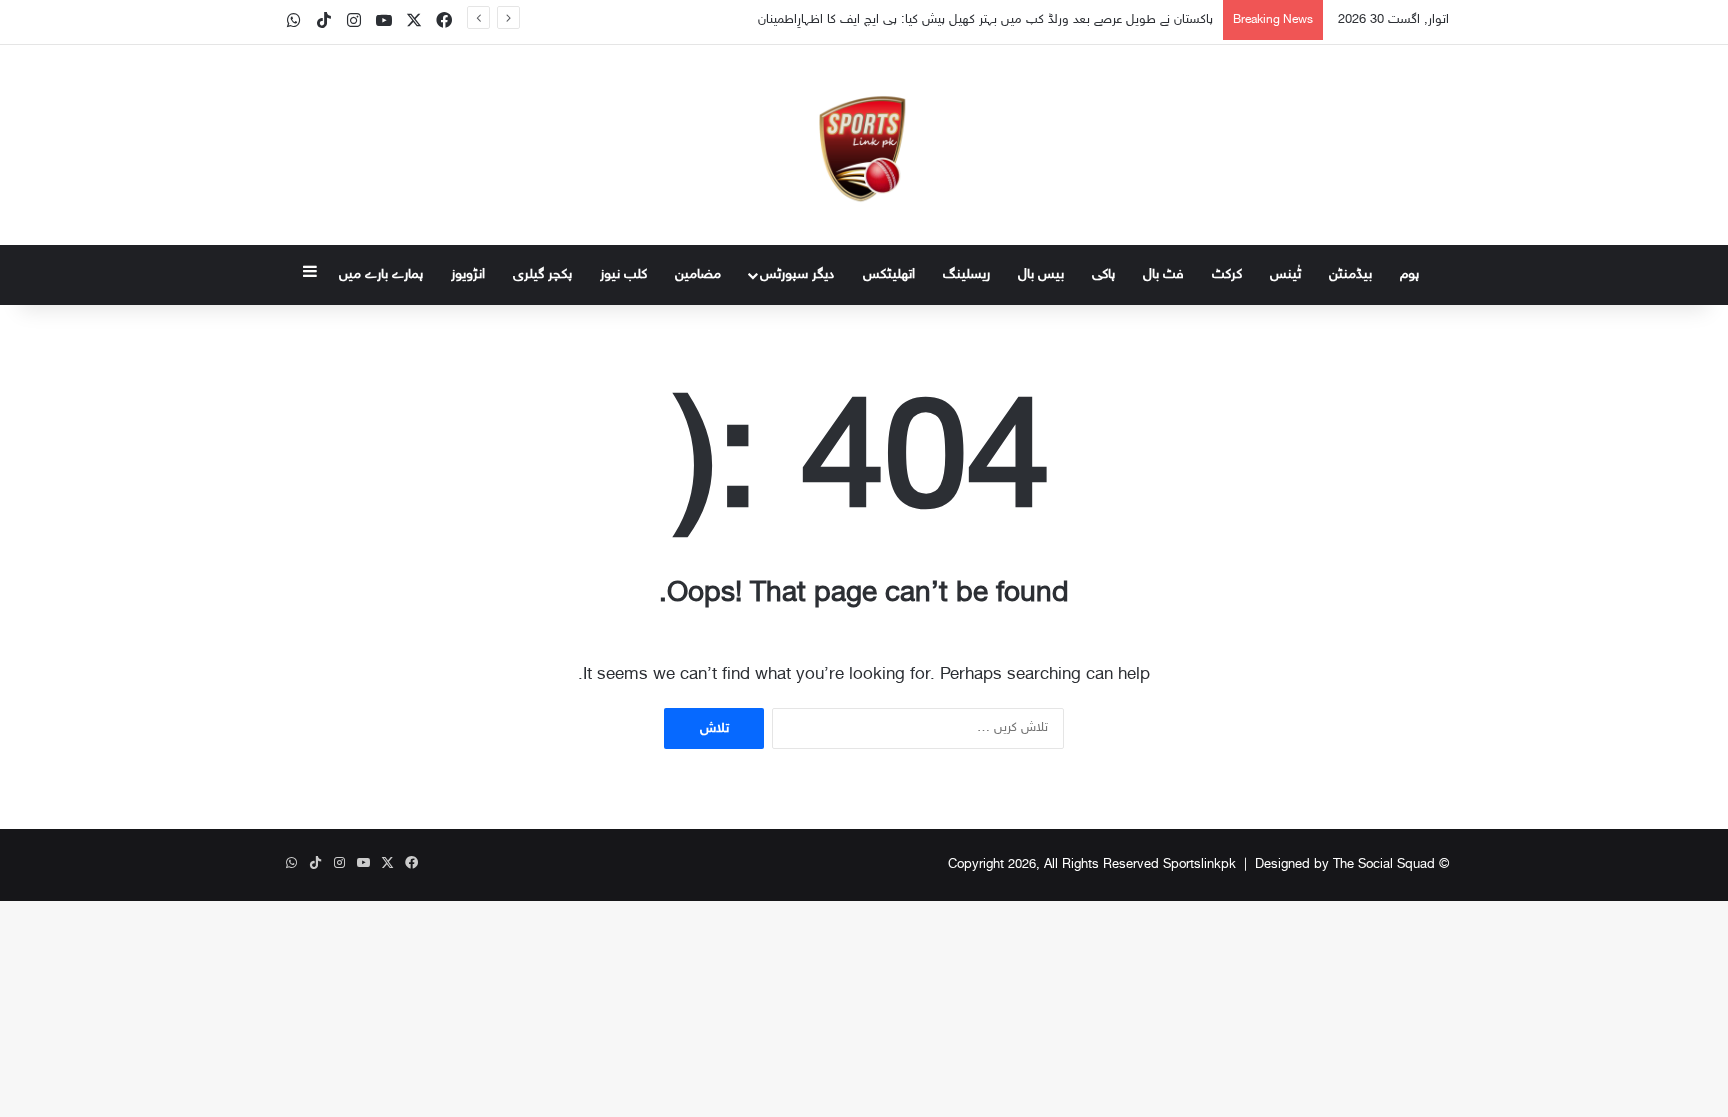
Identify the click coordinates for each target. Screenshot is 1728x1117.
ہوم (1409, 274)
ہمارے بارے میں (381, 274)
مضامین (698, 274)
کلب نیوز (623, 274)
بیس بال (1041, 274)
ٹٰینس (1285, 274)
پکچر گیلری (542, 274)
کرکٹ (1227, 274)
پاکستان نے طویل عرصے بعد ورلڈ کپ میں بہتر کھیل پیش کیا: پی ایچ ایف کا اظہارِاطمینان (985, 20)
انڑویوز (468, 274)
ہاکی (1103, 274)
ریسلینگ (966, 274)
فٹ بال (1163, 274)
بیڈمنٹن (1350, 274)
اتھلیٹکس (889, 274)
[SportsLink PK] (864, 145)
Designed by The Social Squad (1345, 865)
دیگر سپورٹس (797, 274)
